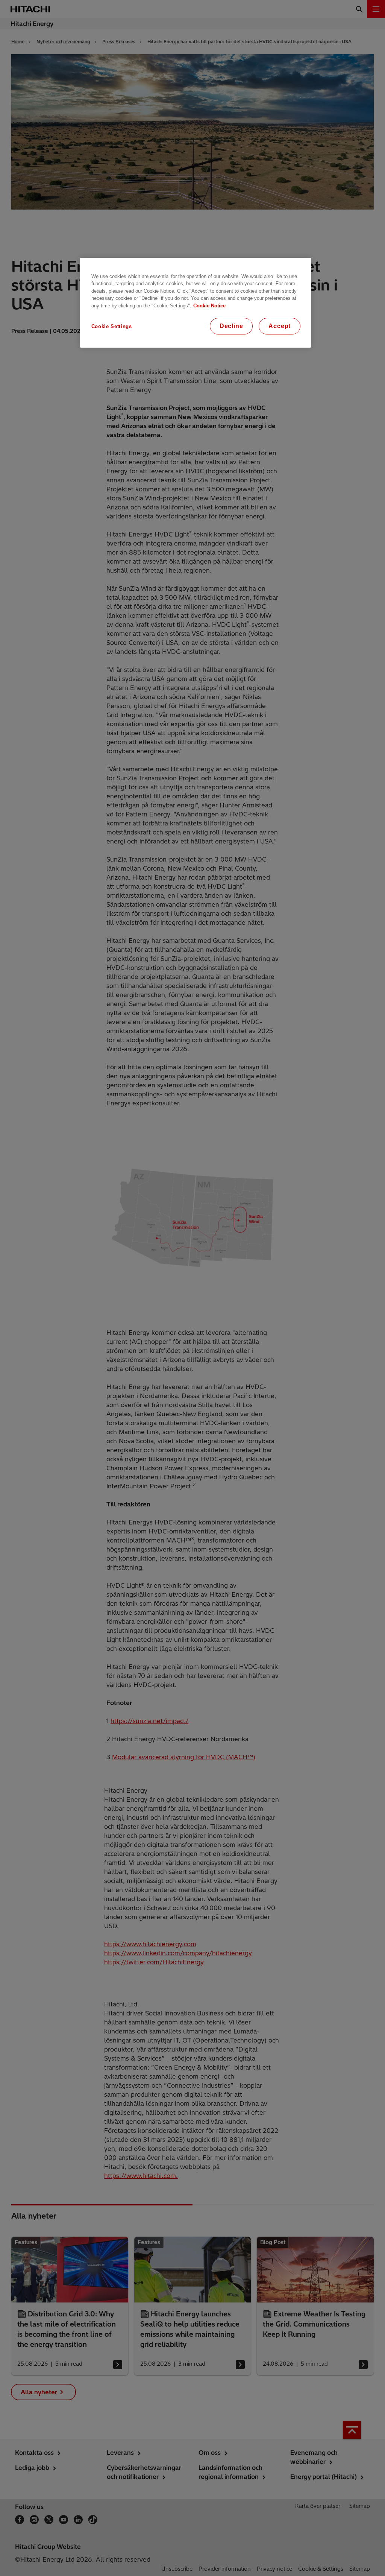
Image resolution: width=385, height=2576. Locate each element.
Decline (231, 326)
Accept (280, 326)
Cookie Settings (112, 326)
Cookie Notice (209, 306)
